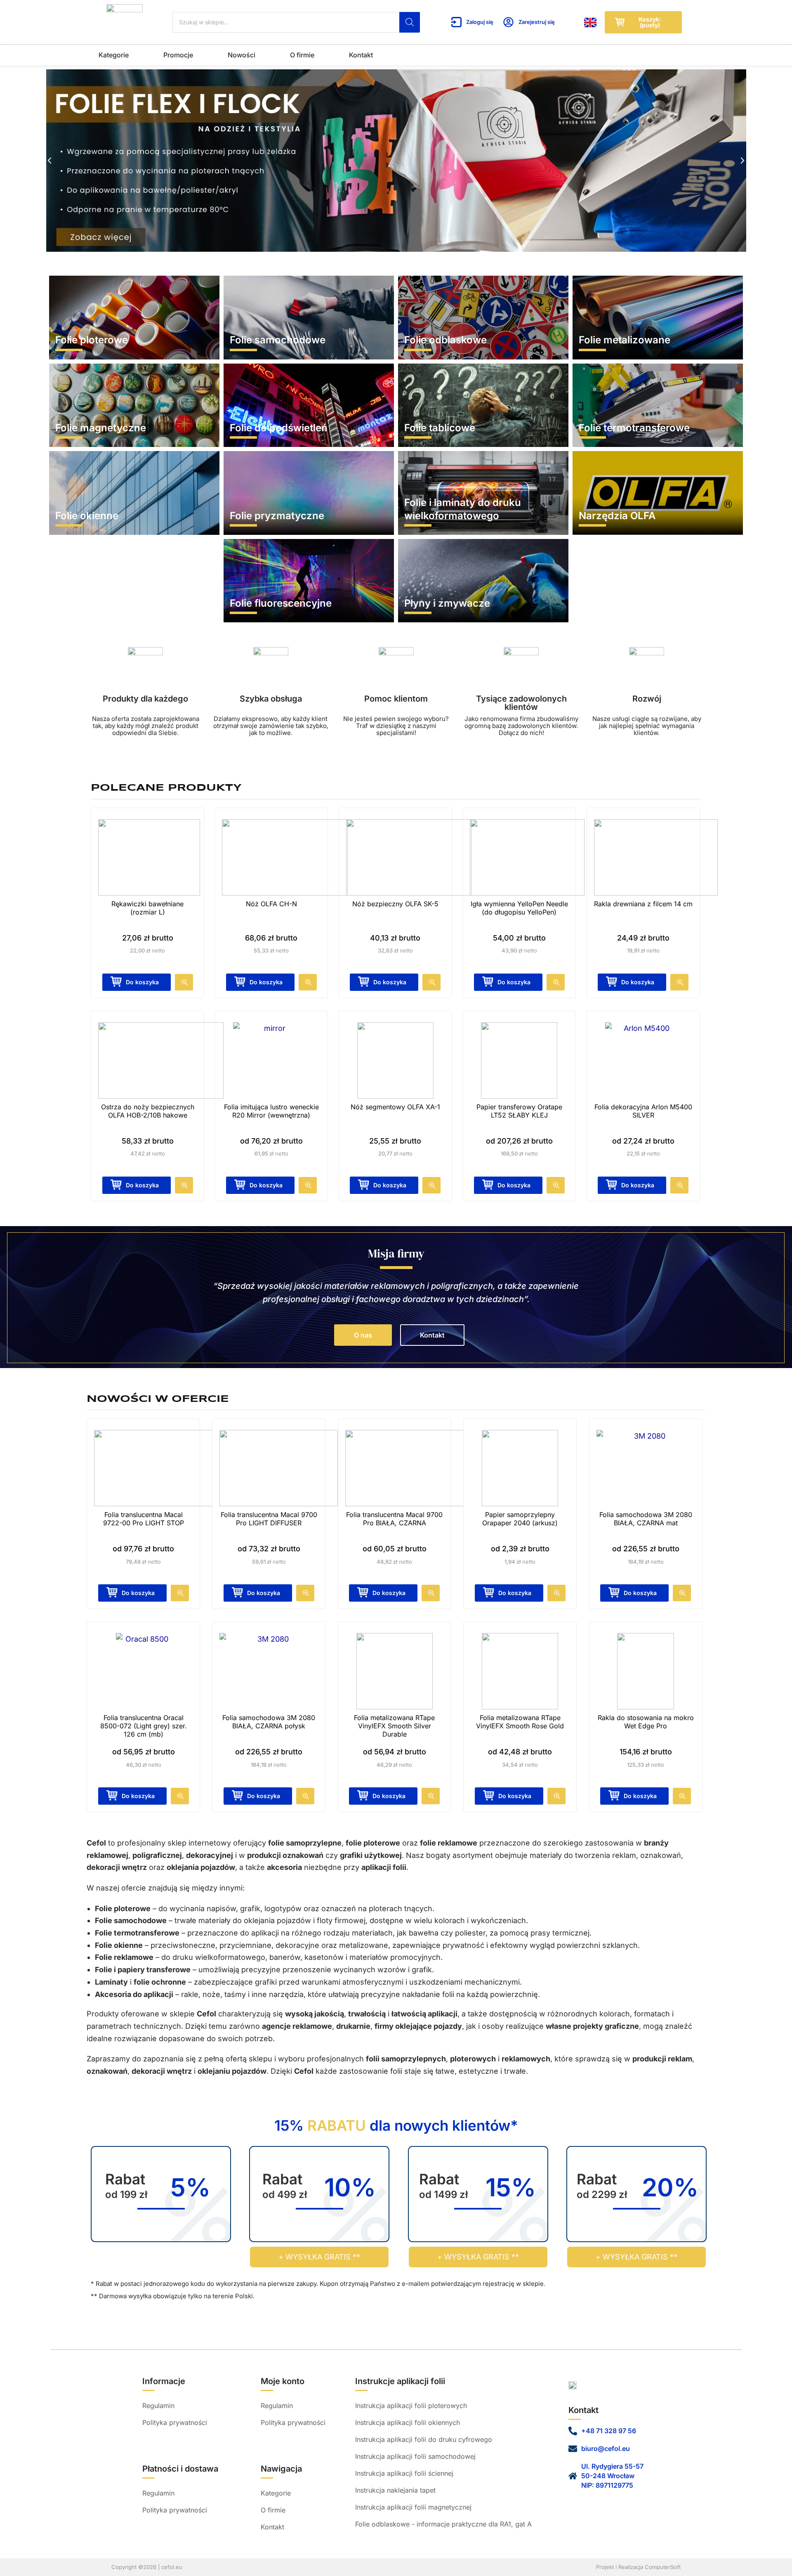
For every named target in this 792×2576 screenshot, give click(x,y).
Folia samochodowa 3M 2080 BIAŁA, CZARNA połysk (269, 1722)
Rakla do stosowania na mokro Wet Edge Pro (646, 1722)
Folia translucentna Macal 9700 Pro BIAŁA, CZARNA (394, 1519)
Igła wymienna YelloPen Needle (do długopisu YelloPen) (519, 908)
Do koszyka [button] (142, 982)
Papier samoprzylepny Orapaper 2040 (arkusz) (520, 1519)
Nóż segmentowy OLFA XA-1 (395, 1107)
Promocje (178, 55)
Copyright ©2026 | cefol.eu (147, 2567)
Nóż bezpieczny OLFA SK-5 (395, 904)
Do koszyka (266, 1185)
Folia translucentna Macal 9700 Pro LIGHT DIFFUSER (269, 1519)
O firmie (302, 55)
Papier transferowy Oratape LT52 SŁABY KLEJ (519, 1111)
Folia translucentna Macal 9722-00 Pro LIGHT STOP (144, 1519)
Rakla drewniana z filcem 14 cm (643, 904)
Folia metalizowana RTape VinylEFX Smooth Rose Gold (520, 1722)
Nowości (242, 55)
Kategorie (114, 55)
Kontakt (361, 55)
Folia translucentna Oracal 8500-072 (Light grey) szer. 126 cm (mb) (144, 1726)
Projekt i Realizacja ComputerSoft (638, 2567)
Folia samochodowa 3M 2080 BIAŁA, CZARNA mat (646, 1519)
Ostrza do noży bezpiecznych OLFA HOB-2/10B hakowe (148, 1111)
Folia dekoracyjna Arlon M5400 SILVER (643, 1111)
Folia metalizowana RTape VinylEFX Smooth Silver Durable (394, 1726)
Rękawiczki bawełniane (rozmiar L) (147, 908)
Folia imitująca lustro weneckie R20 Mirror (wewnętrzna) (271, 1111)
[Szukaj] (410, 22)
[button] (49, 161)
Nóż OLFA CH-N (271, 904)
